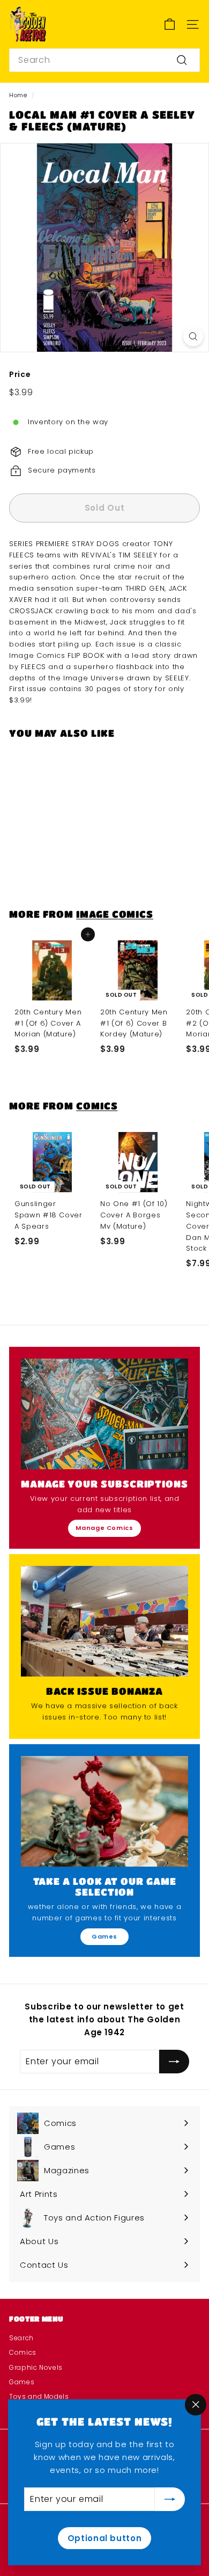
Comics (97, 1105)
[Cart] (170, 24)
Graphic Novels (36, 2367)
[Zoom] (193, 336)
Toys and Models (39, 2396)
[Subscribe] (170, 2499)
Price (20, 374)
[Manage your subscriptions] (104, 1414)
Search (21, 2338)
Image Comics (115, 914)
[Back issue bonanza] (104, 1621)
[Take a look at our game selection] (104, 1811)
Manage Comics (104, 1528)
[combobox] (104, 60)
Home (18, 95)
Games (104, 1936)
